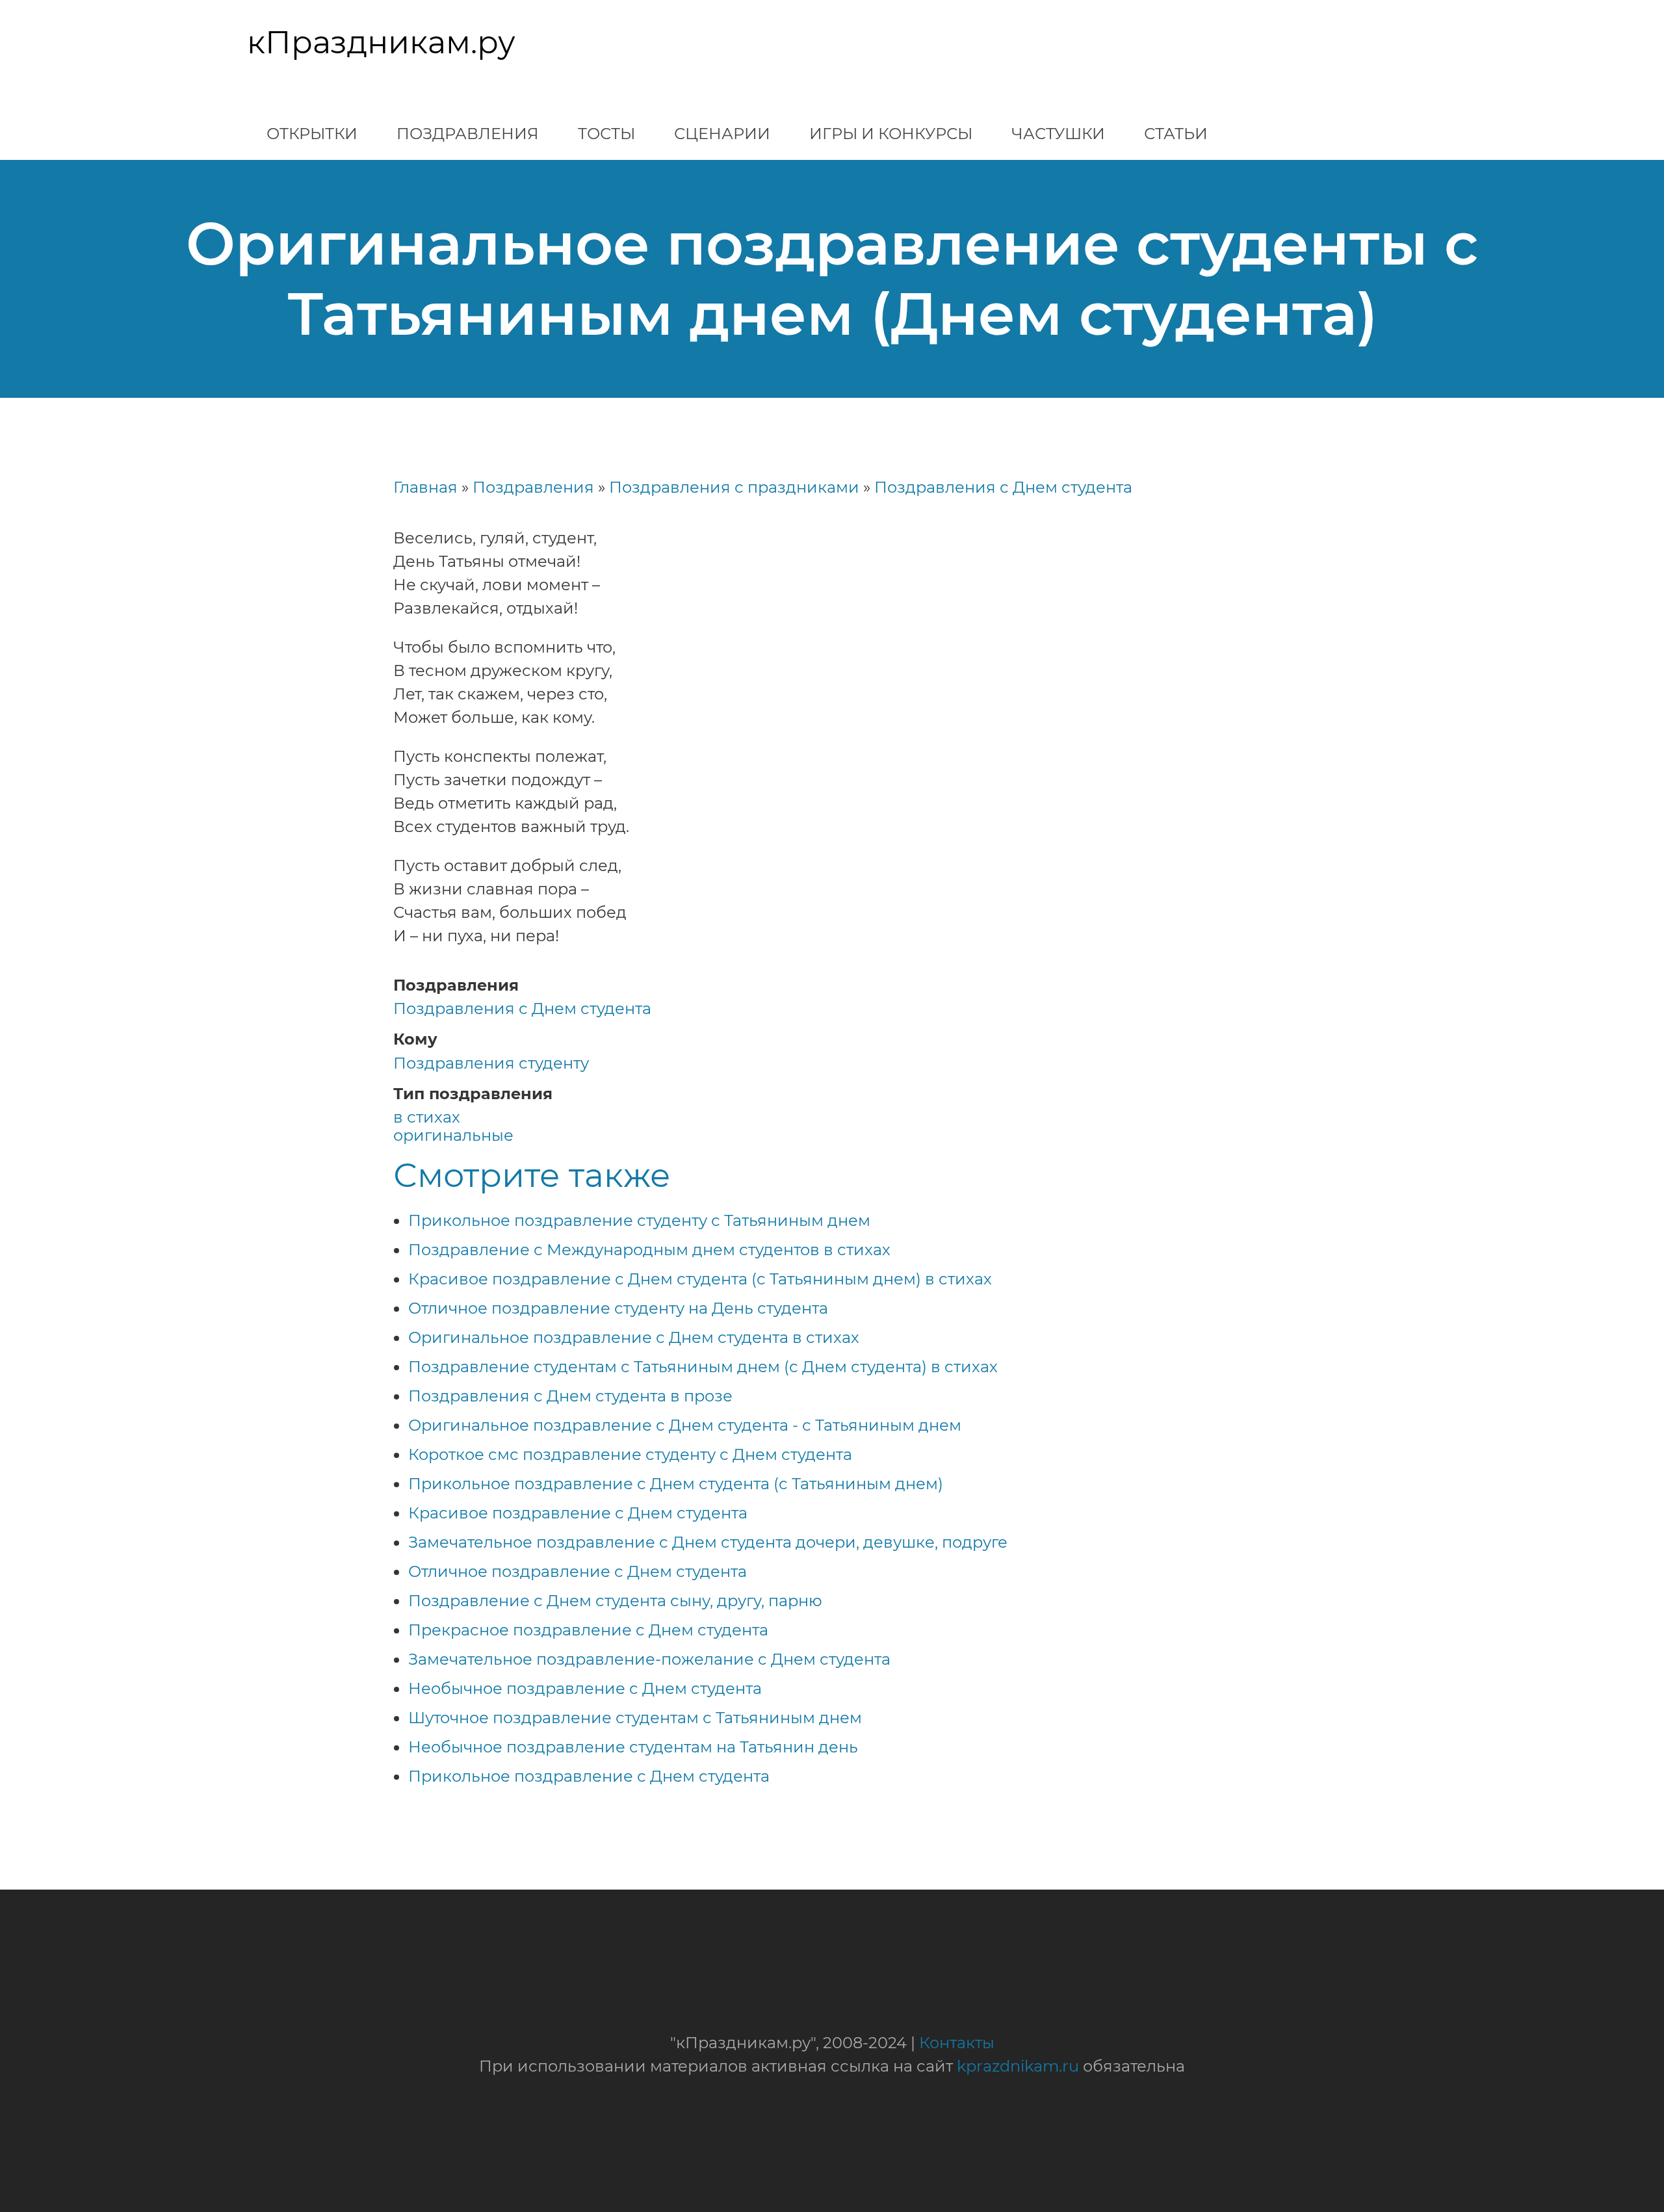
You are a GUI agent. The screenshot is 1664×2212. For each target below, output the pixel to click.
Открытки (312, 134)
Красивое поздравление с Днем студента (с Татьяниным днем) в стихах (700, 1279)
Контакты (957, 2043)
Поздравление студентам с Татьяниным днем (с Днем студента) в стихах (703, 1367)
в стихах (427, 1117)
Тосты (606, 134)
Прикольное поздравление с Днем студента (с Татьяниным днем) (676, 1484)
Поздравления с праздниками (734, 487)
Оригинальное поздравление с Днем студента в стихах (634, 1337)
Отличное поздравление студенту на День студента (618, 1308)
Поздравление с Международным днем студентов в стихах (649, 1250)
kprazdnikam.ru (1018, 2066)
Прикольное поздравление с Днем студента (589, 1776)
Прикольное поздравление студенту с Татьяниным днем (639, 1220)
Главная (425, 487)
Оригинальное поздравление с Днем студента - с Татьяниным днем (685, 1425)
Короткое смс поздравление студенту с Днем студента (630, 1454)
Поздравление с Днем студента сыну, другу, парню (615, 1601)
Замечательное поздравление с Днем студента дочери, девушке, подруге (708, 1542)
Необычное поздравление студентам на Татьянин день (633, 1747)
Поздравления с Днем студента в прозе (570, 1396)
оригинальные (453, 1135)
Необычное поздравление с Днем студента (585, 1688)
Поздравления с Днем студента (1003, 487)
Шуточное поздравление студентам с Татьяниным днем (635, 1718)
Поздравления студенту (491, 1063)
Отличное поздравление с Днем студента (578, 1571)
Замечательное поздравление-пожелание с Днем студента (649, 1659)
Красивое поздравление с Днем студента (578, 1513)
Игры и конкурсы (891, 134)
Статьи (1176, 134)
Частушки (1058, 134)
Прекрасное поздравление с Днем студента (588, 1630)
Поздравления (468, 134)
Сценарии (722, 134)
